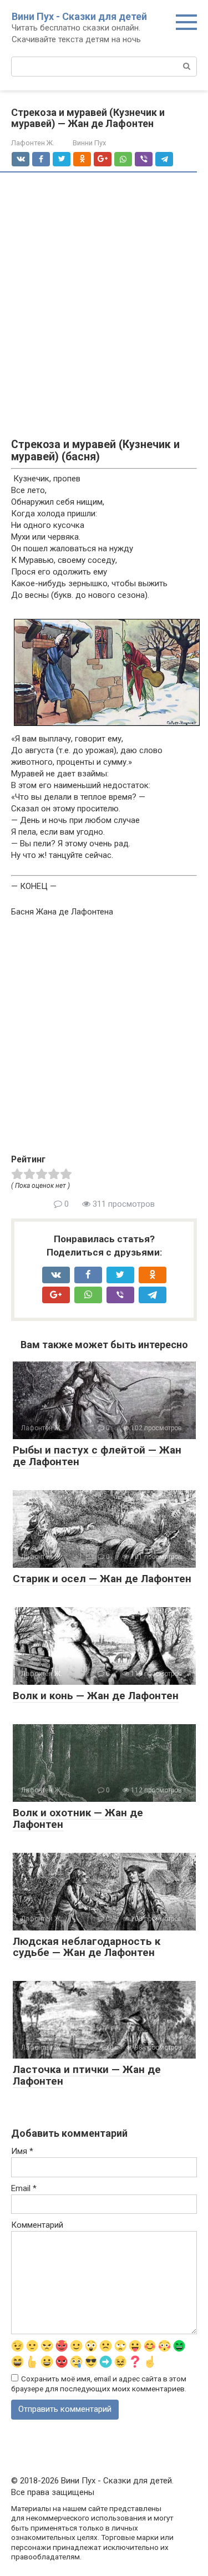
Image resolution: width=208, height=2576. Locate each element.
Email (24, 2188)
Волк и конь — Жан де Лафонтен (96, 1696)
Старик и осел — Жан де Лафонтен (102, 1579)
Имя (22, 2151)
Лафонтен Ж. (33, 143)
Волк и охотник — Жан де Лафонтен (78, 1818)
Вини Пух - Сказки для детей (79, 16)
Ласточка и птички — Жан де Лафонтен (87, 2075)
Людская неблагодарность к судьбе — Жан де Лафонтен (87, 1947)
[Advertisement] (104, 293)
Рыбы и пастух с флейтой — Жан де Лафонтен (97, 1456)
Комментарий (37, 2225)
